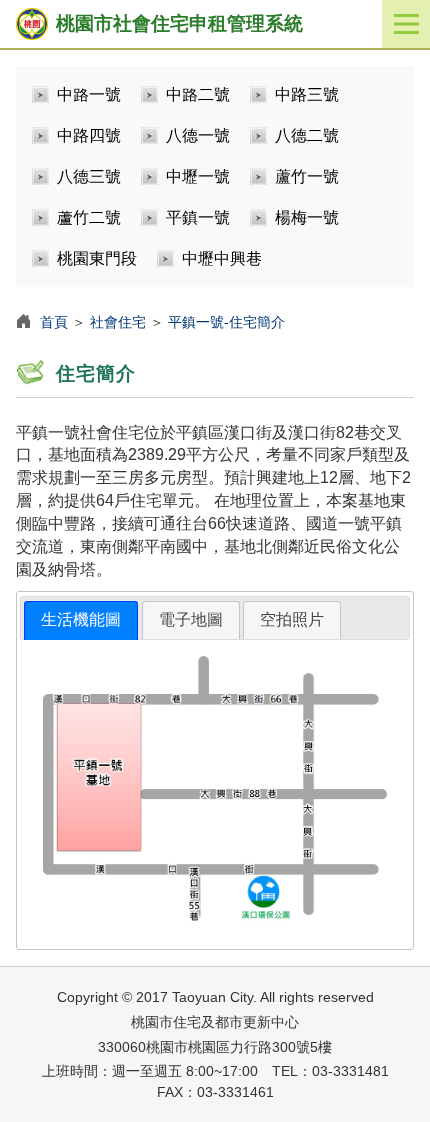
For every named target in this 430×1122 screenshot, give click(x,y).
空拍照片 (292, 619)
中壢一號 (198, 176)
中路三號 (307, 94)
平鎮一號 (198, 217)
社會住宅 (118, 322)
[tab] (81, 620)
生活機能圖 (81, 619)
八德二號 (307, 135)
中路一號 (89, 94)
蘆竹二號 (89, 217)
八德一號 (198, 135)
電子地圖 (191, 619)
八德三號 (89, 176)
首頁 (54, 322)
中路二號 (198, 94)
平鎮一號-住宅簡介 (226, 322)
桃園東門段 (97, 258)
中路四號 (89, 135)
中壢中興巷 (222, 258)
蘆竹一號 (307, 176)
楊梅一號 (307, 217)
